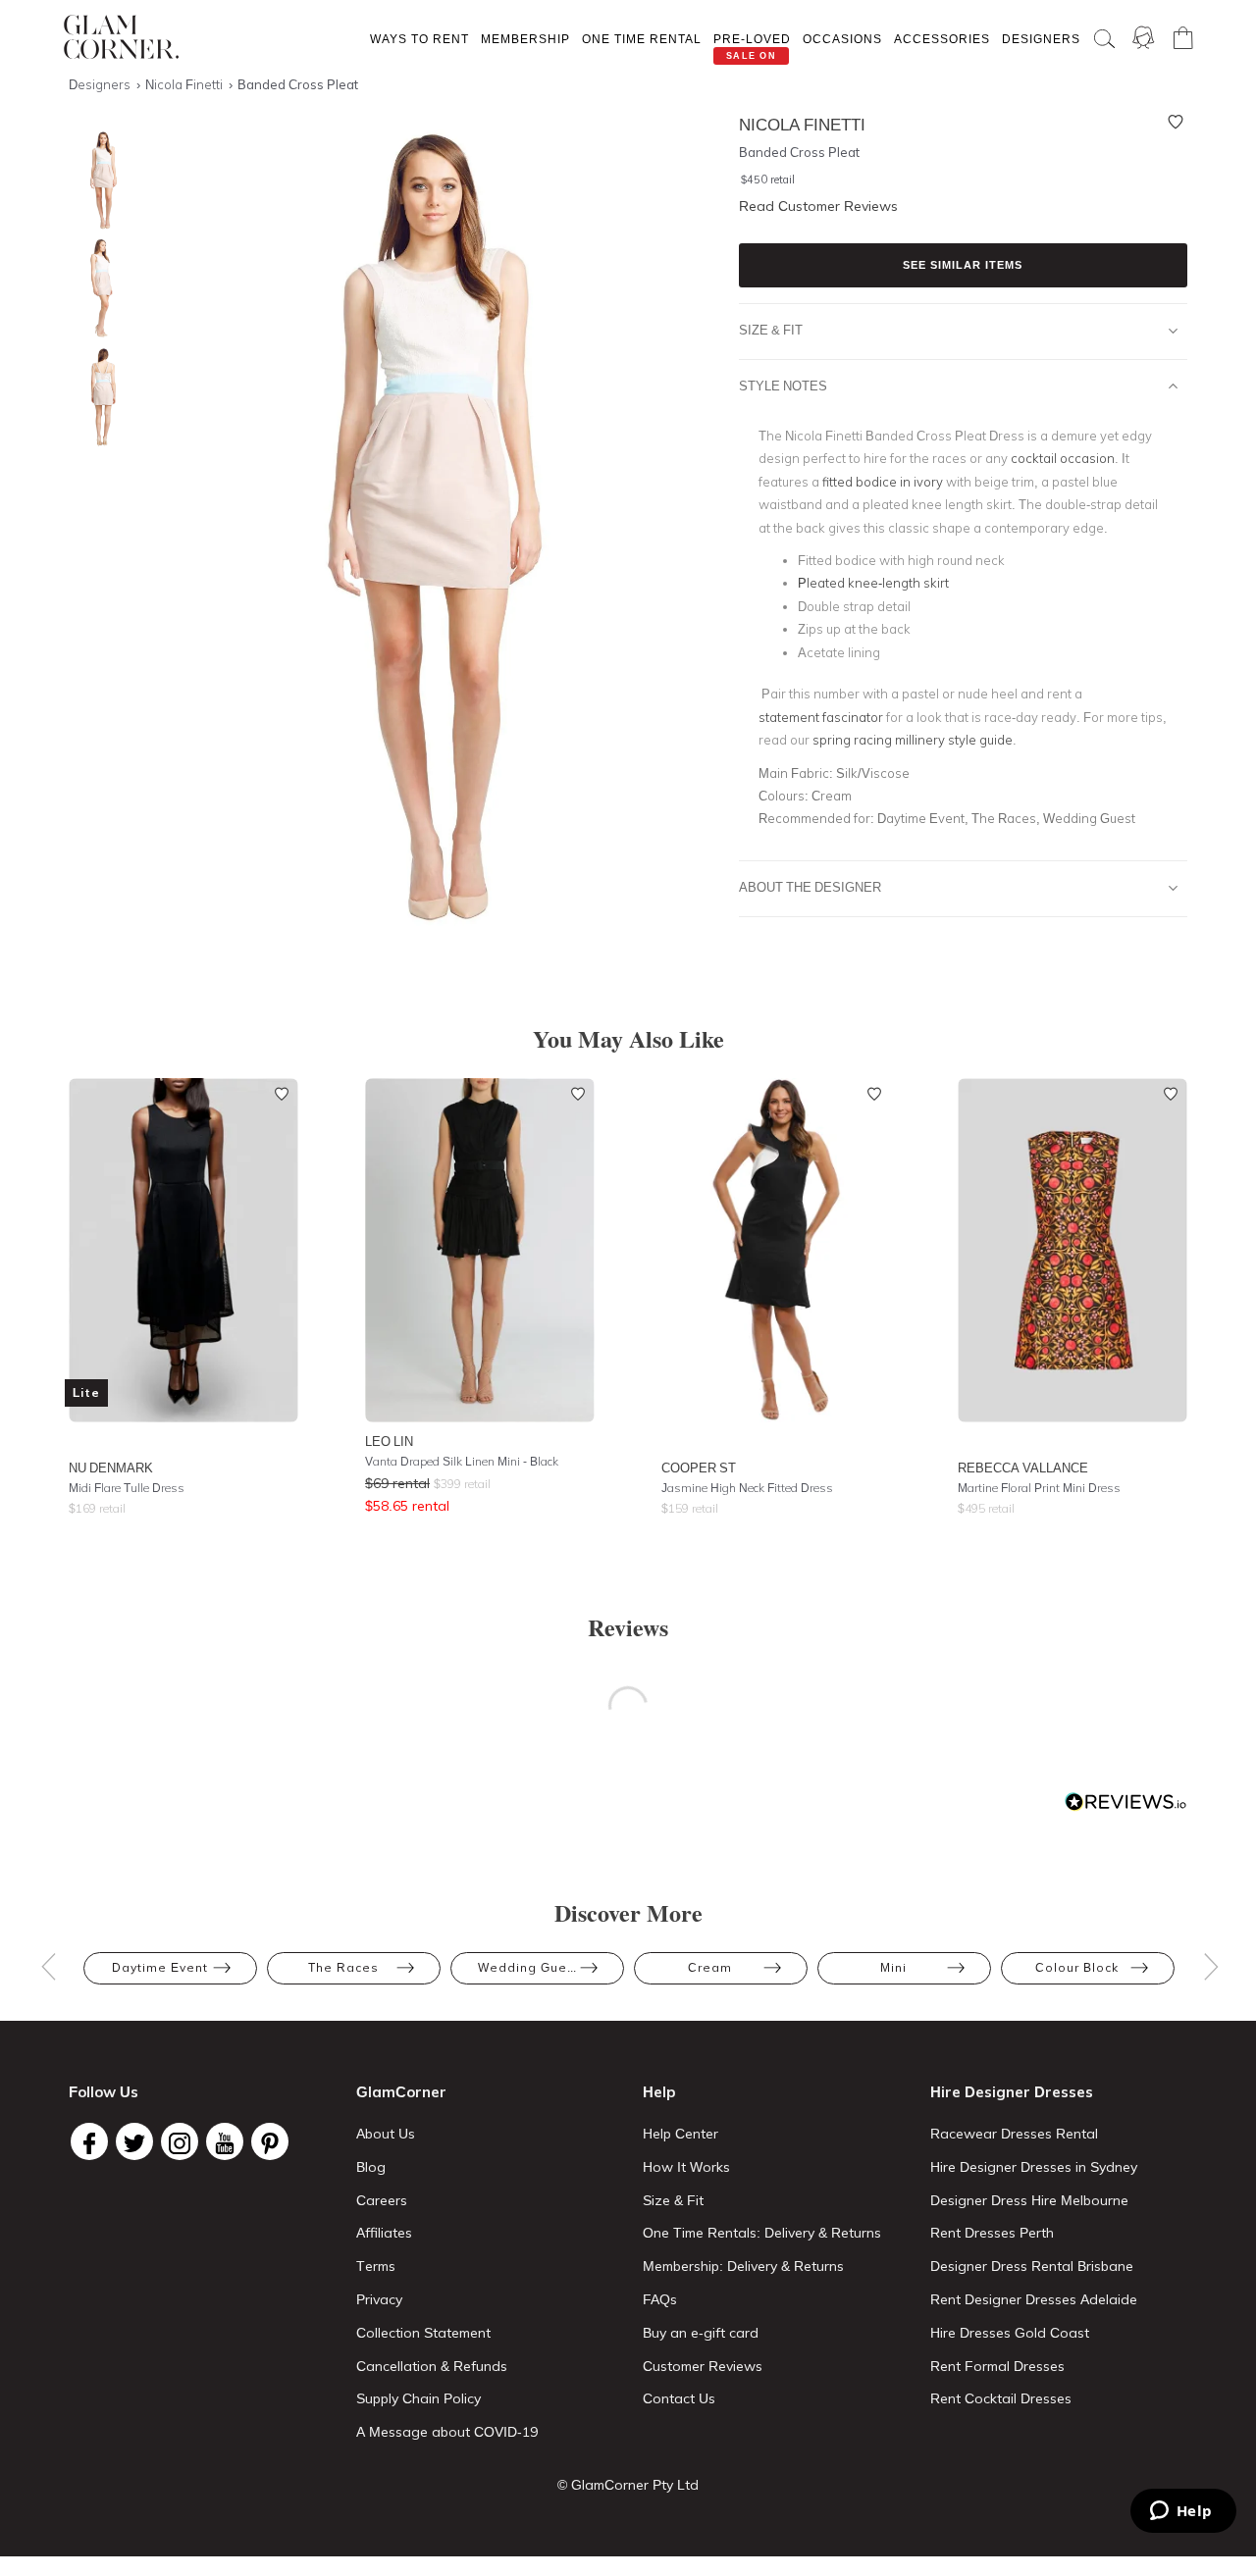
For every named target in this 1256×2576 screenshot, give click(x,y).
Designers (1041, 39)
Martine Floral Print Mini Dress (1039, 1488)
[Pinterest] (270, 2141)
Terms (376, 2266)
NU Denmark (111, 1468)
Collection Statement (423, 2333)
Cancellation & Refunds (432, 2366)
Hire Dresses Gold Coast (1010, 2333)
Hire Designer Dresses (1012, 2092)
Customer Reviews (703, 2366)
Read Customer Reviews (818, 206)
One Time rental (642, 39)
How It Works (686, 2167)
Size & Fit (771, 330)
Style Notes (783, 386)
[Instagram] (180, 2141)
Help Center (680, 2134)
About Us (386, 2134)
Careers (382, 2200)
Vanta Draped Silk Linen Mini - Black (462, 1461)
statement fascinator (821, 717)
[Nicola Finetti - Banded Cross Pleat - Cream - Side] (98, 289)
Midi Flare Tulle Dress (127, 1488)
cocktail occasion (1063, 458)
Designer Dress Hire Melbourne (1029, 2200)
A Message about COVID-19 (447, 2432)
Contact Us (679, 2398)
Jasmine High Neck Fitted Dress (747, 1488)
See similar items (963, 265)
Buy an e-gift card (701, 2333)
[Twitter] (134, 2141)
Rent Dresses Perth (992, 2233)
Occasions (842, 39)
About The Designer (810, 887)
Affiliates (384, 2233)
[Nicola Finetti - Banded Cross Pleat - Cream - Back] (98, 397)
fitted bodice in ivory (883, 482)
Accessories (942, 39)
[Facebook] (89, 2141)
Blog (371, 2167)
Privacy (379, 2299)
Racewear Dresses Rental (1014, 2134)
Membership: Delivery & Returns (743, 2266)
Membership (525, 39)
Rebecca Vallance (1023, 1468)
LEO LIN (389, 1441)
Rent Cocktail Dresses (1001, 2398)
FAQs (660, 2299)
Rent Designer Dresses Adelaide (1034, 2299)
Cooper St (699, 1468)
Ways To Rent (419, 39)
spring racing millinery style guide (911, 740)
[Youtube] (225, 2141)
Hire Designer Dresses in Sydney (1034, 2167)
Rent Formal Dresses (997, 2366)
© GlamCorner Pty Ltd (628, 2485)
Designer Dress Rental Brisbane (1032, 2266)
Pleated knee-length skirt (873, 583)
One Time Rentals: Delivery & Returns (762, 2233)
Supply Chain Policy (419, 2398)
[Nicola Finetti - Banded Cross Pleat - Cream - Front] (98, 181)
